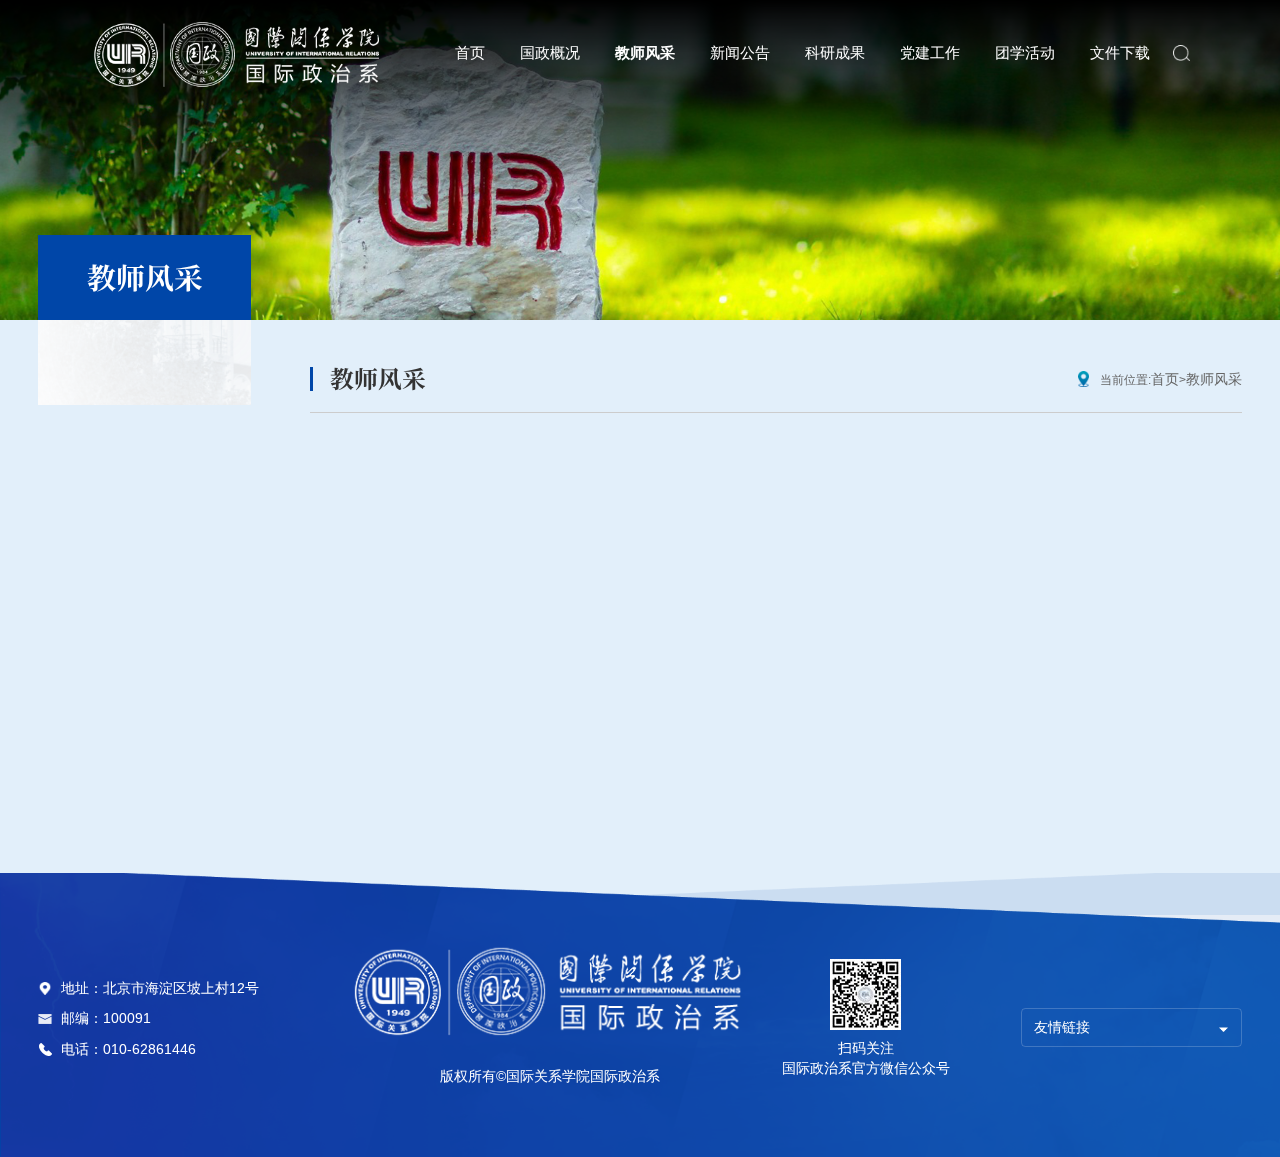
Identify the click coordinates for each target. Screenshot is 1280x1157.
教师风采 (1214, 379)
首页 (1165, 379)
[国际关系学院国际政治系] (239, 53)
